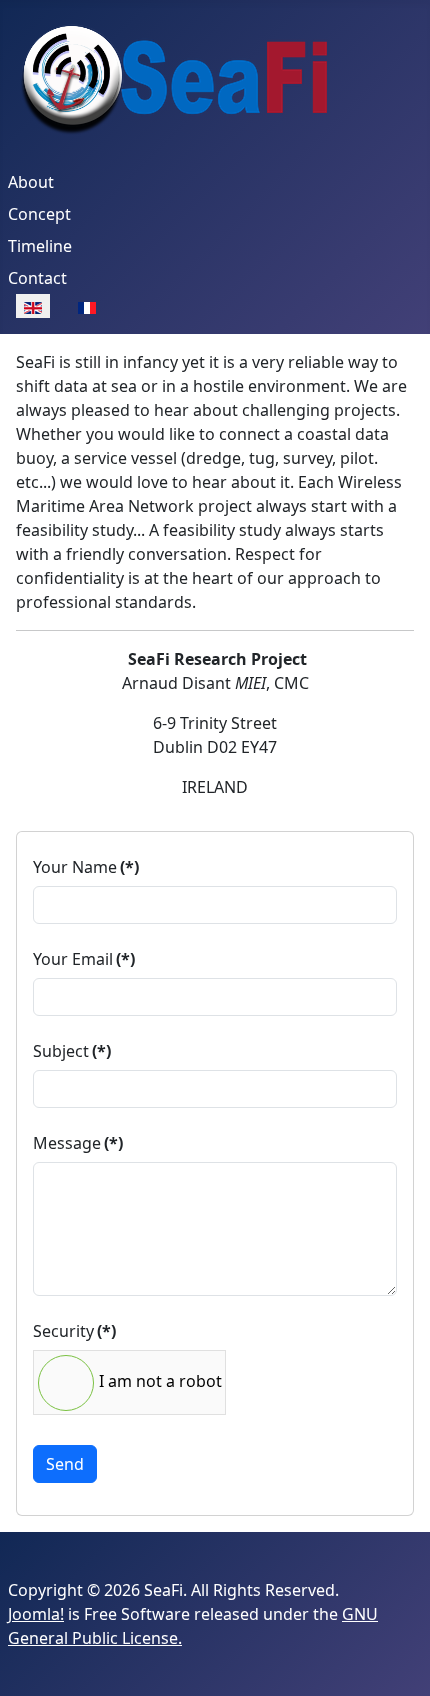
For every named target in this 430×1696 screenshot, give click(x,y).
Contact (37, 278)
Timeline (40, 246)
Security (74, 1331)
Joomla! (36, 1614)
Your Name (86, 867)
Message (78, 1143)
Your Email (84, 959)
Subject (72, 1051)
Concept (39, 214)
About (31, 182)
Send (65, 1464)
